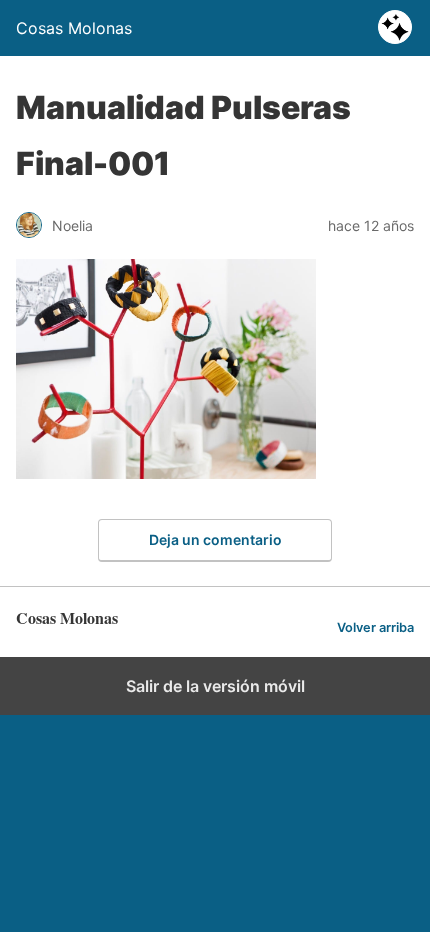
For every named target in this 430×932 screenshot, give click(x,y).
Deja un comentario (215, 539)
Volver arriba (375, 627)
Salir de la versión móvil (215, 686)
